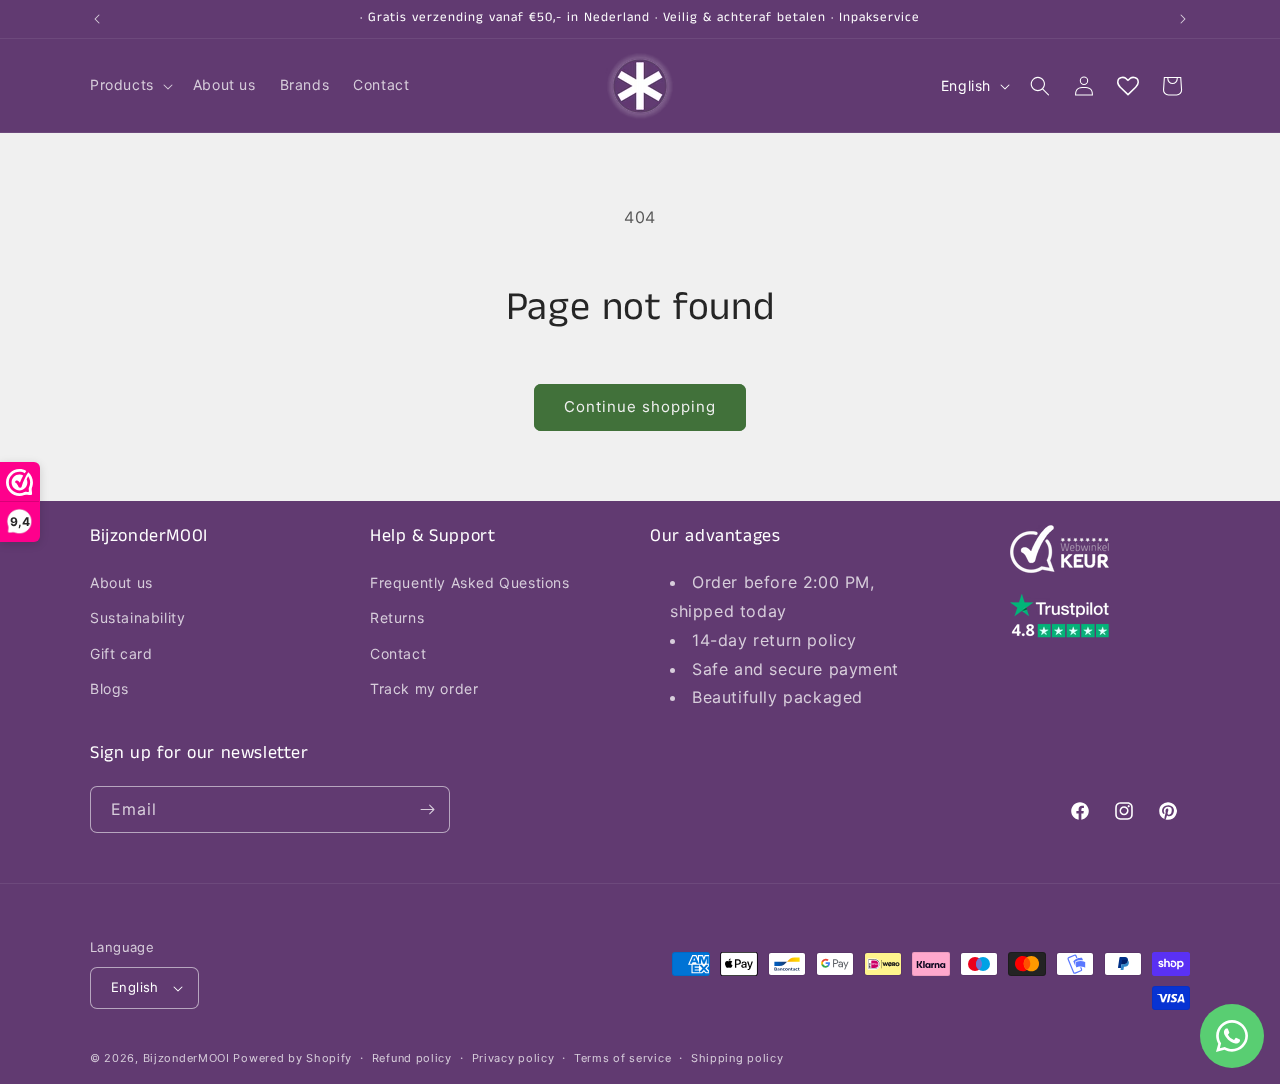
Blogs (109, 688)
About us (121, 582)
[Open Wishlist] (1128, 86)
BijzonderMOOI (186, 1058)
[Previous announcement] (97, 19)
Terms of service (622, 1058)
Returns (397, 617)
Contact (398, 653)
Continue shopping (640, 406)
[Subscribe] (427, 809)
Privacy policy (513, 1058)
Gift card (121, 653)
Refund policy (412, 1058)
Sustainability (137, 617)
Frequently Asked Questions (470, 582)
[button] (129, 85)
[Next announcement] (1183, 19)
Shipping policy (737, 1058)
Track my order (424, 688)
